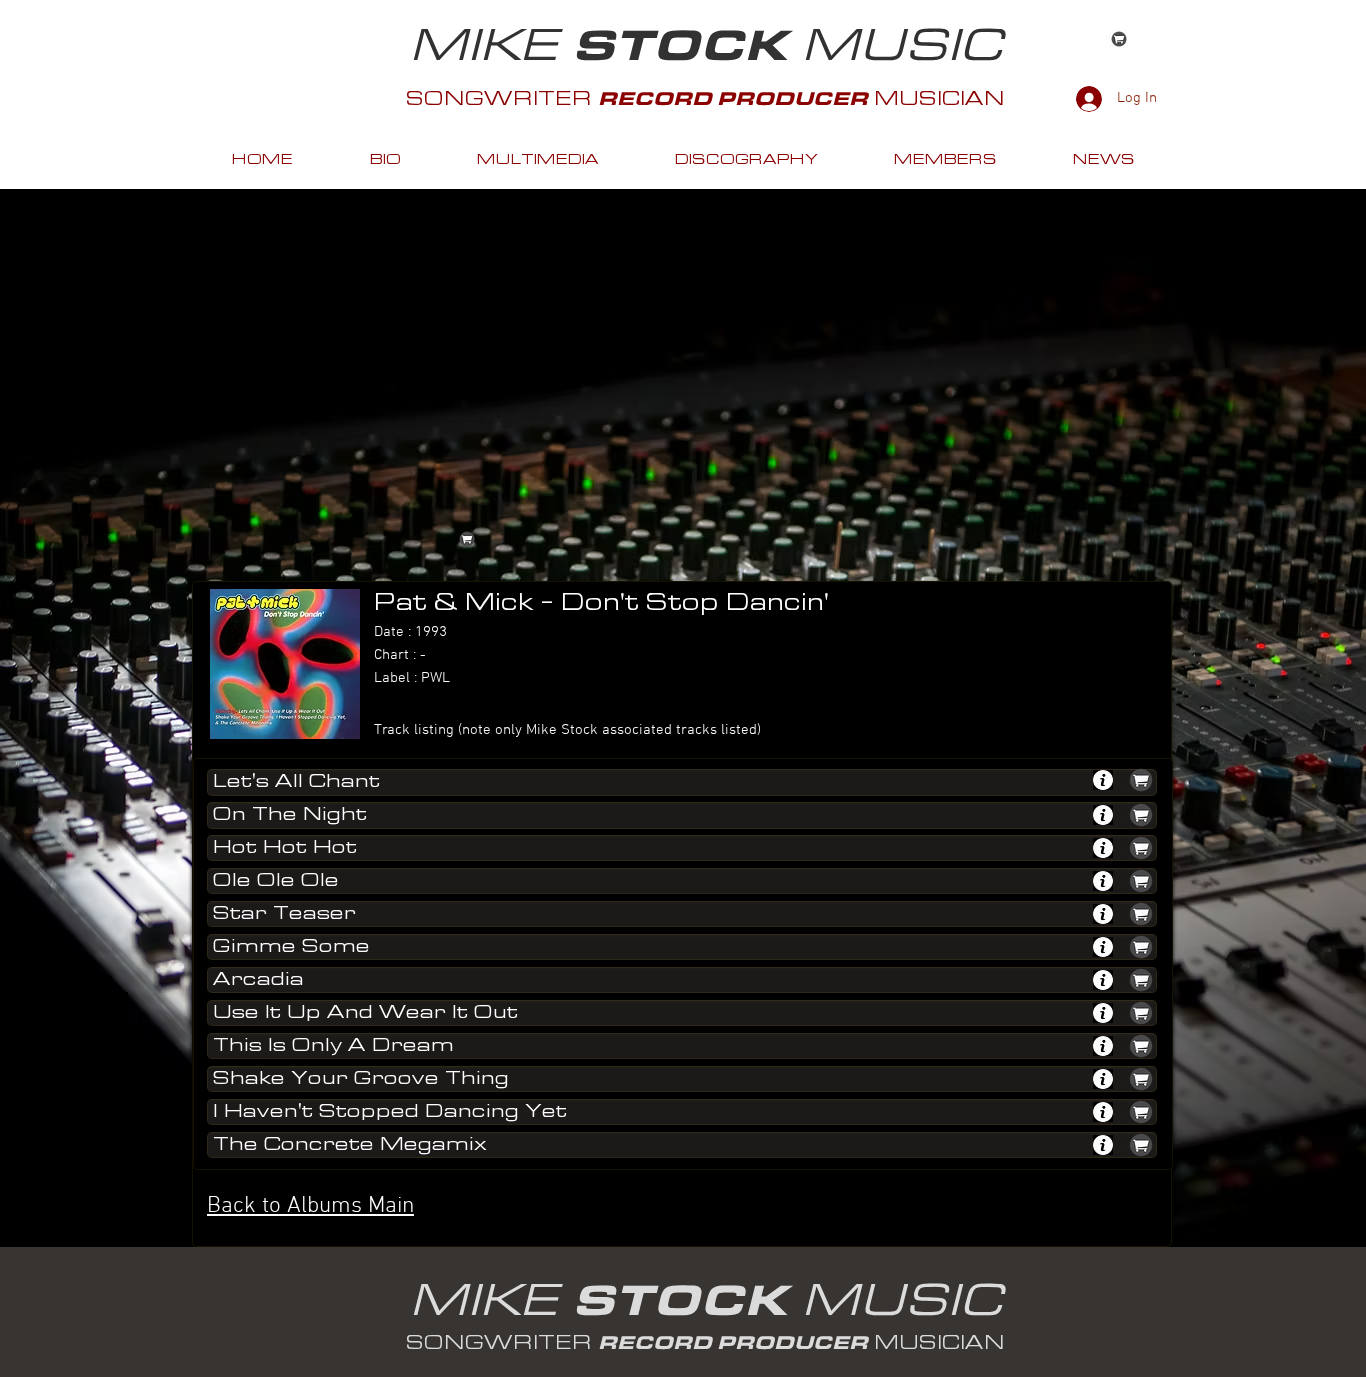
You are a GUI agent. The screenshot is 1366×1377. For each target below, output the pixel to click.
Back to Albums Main (310, 1206)
